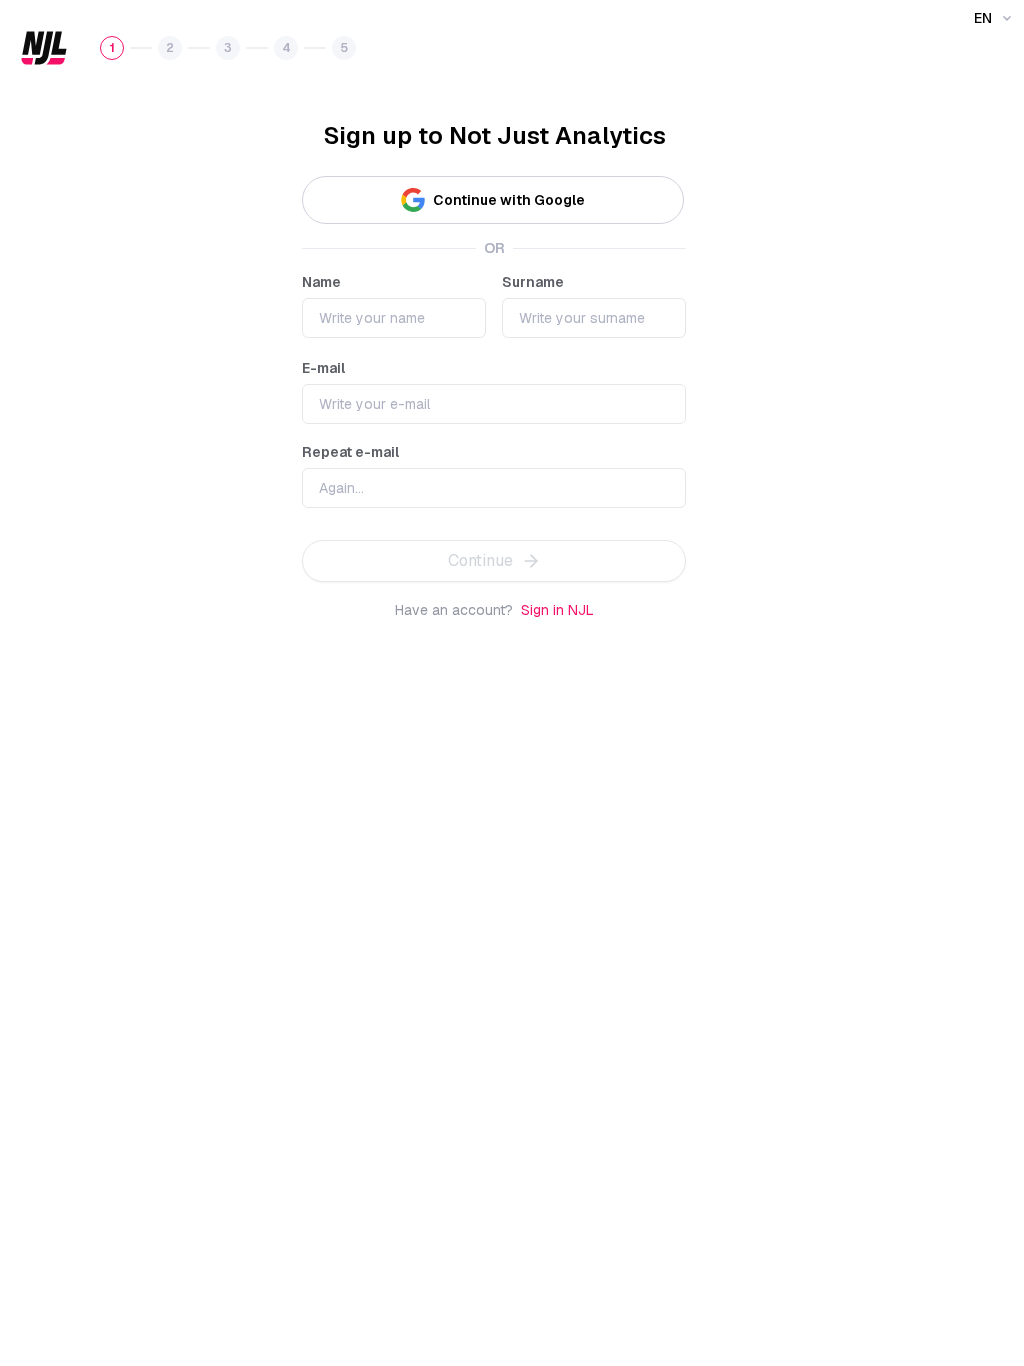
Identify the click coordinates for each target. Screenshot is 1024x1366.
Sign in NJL (557, 610)
